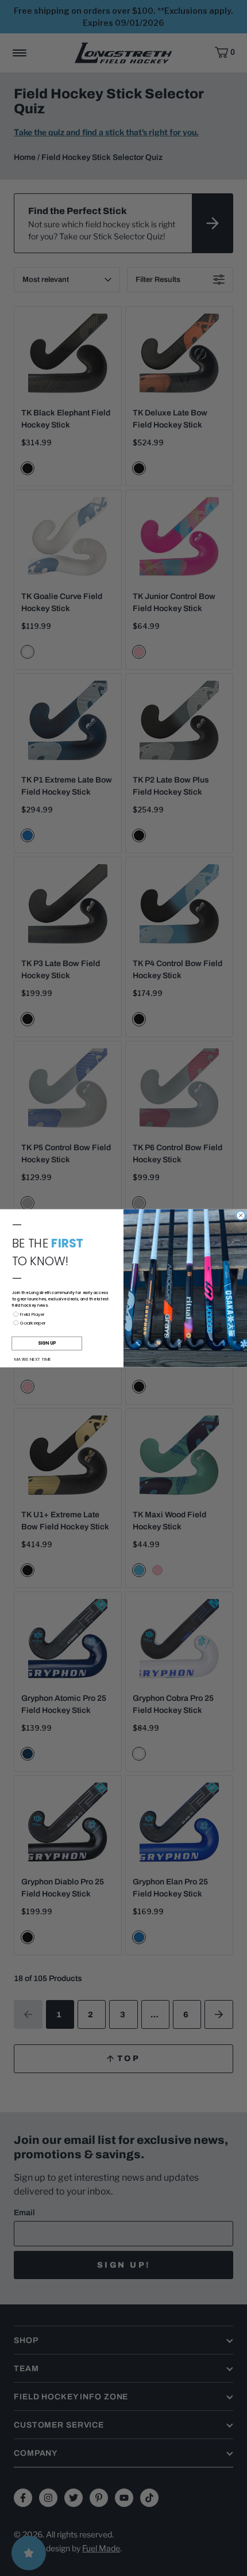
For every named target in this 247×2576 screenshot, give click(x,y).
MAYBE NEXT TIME (33, 1359)
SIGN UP (47, 1343)
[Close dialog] (241, 1215)
